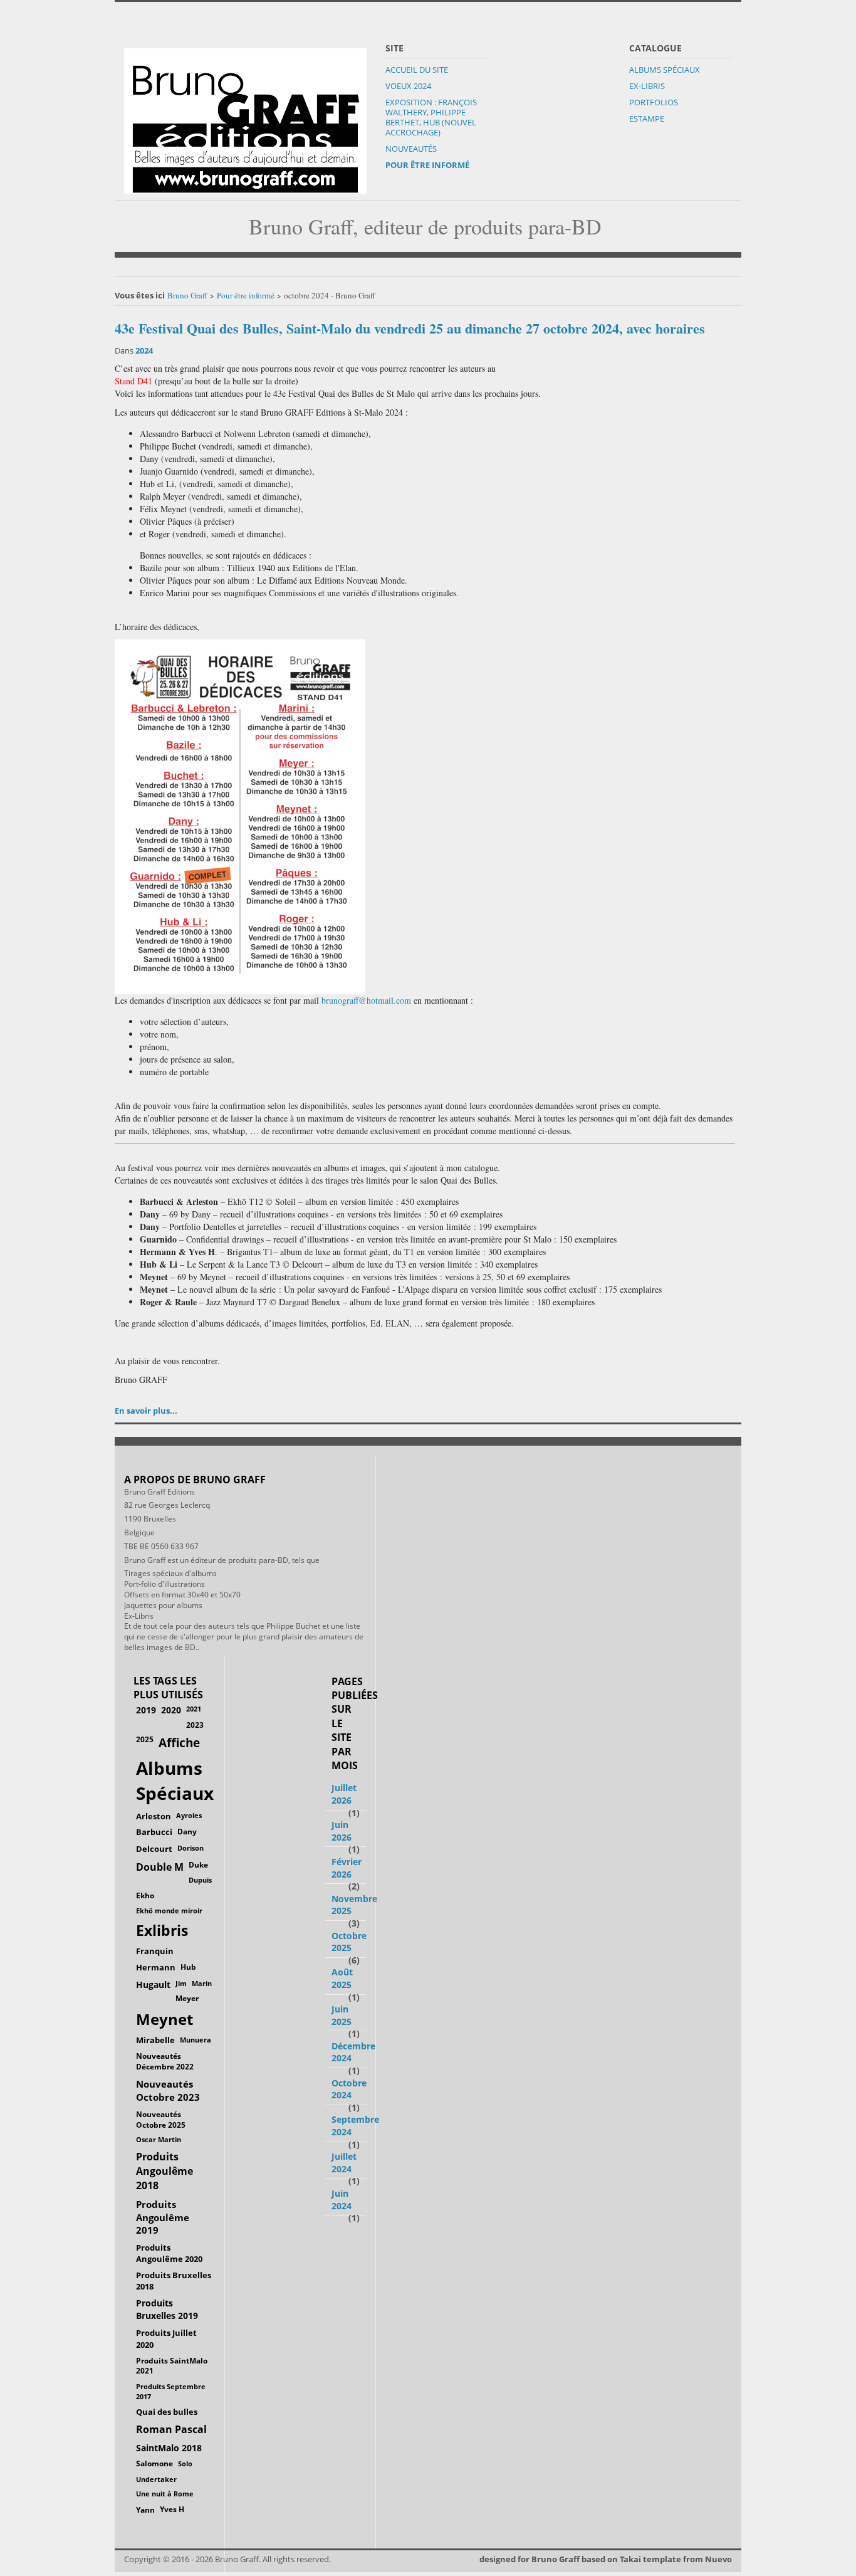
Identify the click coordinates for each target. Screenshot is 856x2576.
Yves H (172, 2509)
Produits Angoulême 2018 (164, 2171)
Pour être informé (427, 165)
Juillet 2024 (344, 2163)
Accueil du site (417, 70)
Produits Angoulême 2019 (163, 2217)
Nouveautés (411, 149)
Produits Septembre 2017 (171, 2391)
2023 (195, 1725)
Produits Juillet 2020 (166, 2339)
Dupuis (200, 1880)
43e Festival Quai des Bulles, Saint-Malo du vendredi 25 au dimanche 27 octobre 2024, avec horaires (410, 328)
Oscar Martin (159, 2139)
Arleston (154, 1816)
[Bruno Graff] (245, 118)
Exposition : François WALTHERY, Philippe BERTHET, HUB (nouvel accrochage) (431, 117)
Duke (198, 1865)
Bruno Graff (187, 295)
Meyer (187, 1998)
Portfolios (654, 102)
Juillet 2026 (344, 1794)
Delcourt (154, 1849)
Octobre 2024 (349, 2089)
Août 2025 (342, 1978)
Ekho (145, 1895)
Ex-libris (647, 86)
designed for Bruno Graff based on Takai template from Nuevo (606, 2559)
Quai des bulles (167, 2412)
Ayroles (189, 1815)
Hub (188, 1967)
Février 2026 (347, 1868)
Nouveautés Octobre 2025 (161, 2119)
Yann (145, 2510)
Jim (181, 1983)
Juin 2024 (342, 2200)
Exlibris (162, 1931)
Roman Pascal (171, 2429)
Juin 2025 (342, 2015)
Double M (160, 1867)
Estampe (647, 118)
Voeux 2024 (408, 86)
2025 (145, 1739)
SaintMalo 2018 (169, 2448)
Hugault (153, 1985)
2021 (194, 1709)
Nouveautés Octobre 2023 (168, 2090)
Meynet (164, 2019)
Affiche (179, 1743)
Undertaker (156, 2479)
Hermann (156, 1967)
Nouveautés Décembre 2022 (165, 2061)
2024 (144, 350)
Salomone (154, 2463)
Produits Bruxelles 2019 (167, 2309)
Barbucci (154, 1832)
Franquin (155, 1951)
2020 (171, 1710)
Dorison (191, 1848)
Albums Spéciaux (665, 70)
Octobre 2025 (349, 1942)
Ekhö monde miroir (169, 1911)
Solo (185, 2463)
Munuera (196, 2040)
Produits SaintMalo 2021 (172, 2366)
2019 (146, 1710)
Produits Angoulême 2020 (169, 2253)
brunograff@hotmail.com (366, 1000)
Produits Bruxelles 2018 (174, 2281)
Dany (187, 1832)
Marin (202, 1983)
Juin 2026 (342, 1831)
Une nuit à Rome (165, 2494)
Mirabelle (155, 2040)
